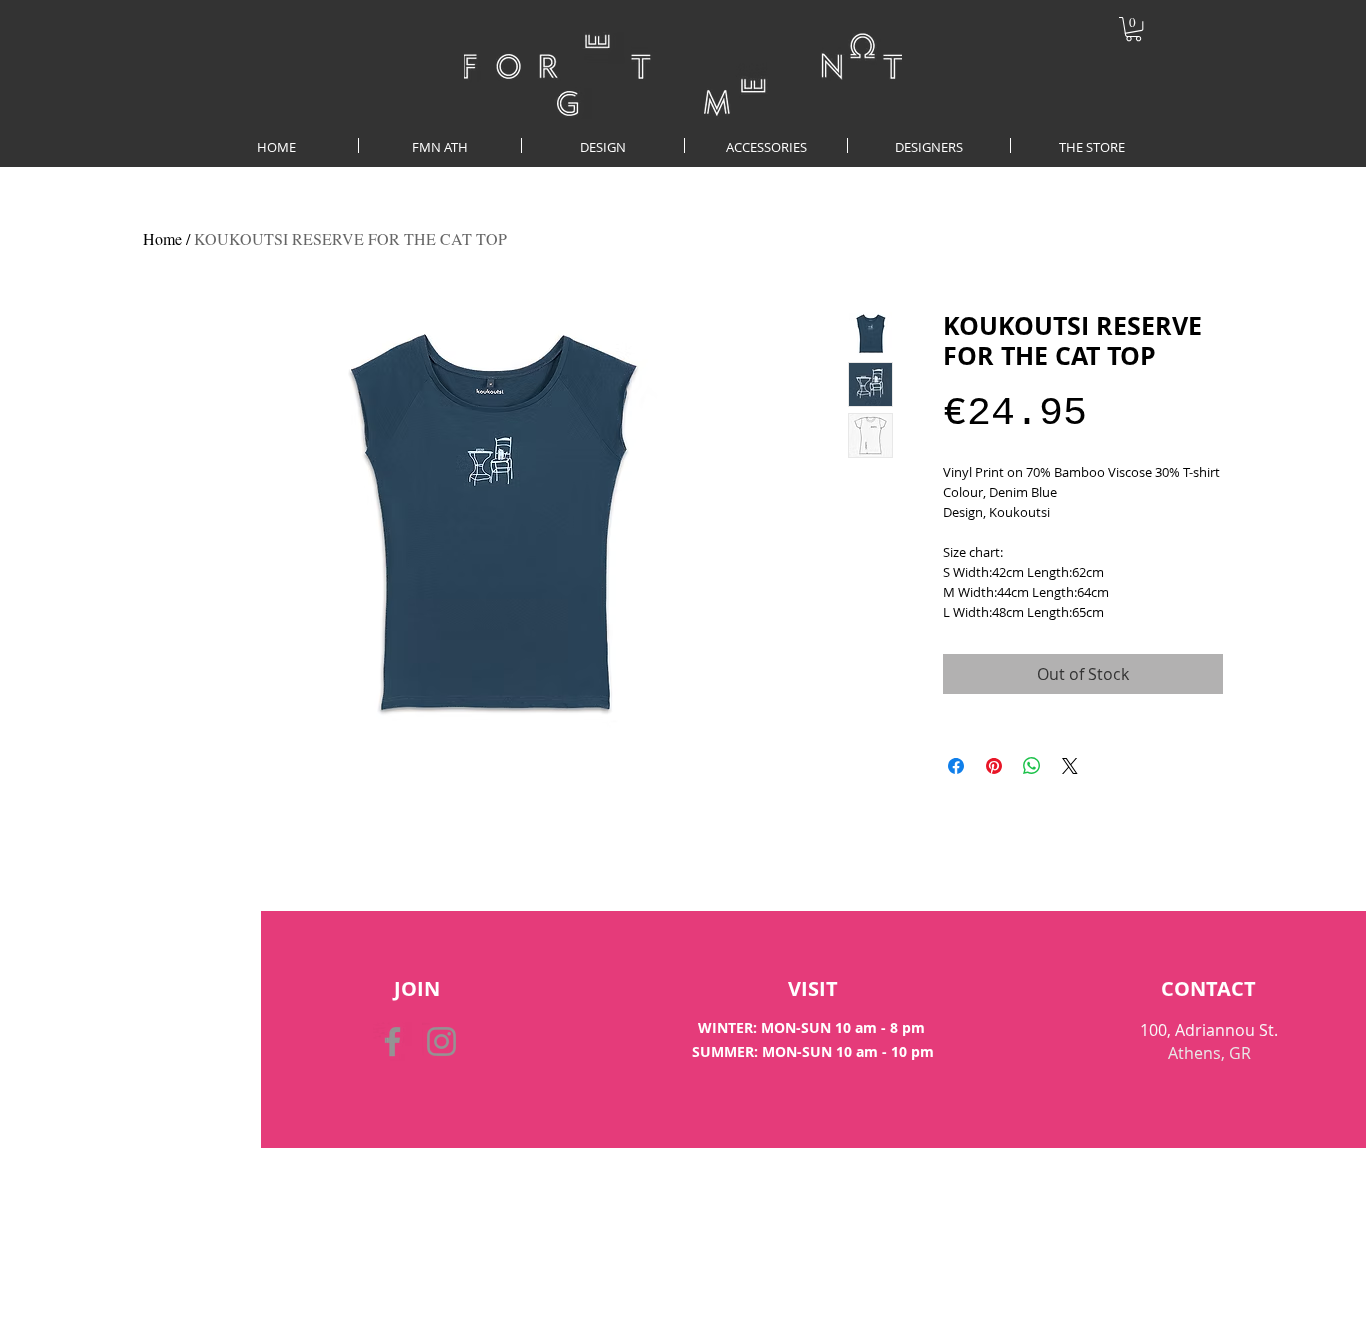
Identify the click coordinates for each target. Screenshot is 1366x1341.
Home (162, 238)
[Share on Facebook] (956, 766)
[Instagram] (441, 1041)
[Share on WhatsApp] (1032, 766)
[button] (1133, 29)
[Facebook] (392, 1041)
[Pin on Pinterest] (994, 766)
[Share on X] (1070, 766)
